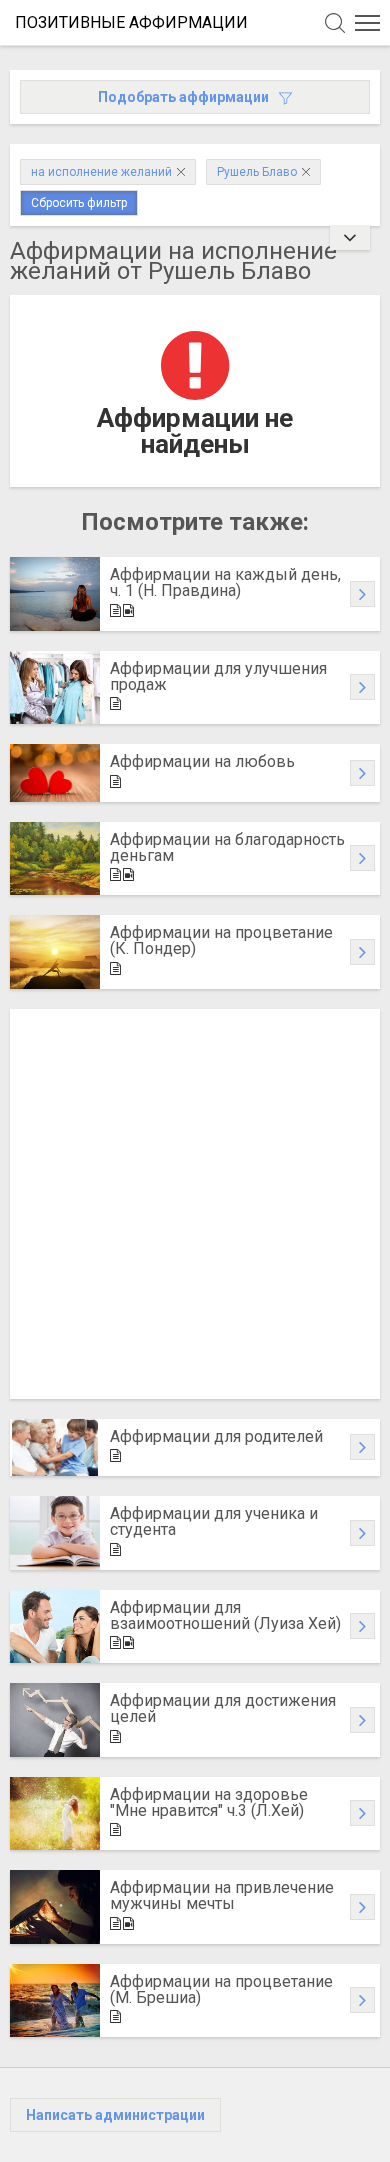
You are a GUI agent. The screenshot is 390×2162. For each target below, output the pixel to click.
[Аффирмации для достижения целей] (55, 1720)
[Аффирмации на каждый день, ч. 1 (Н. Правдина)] (55, 594)
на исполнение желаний (101, 172)
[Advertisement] (195, 1204)
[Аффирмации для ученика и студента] (55, 1533)
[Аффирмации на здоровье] (55, 1814)
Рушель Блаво (257, 172)
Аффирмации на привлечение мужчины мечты (222, 1895)
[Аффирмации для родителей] (55, 1448)
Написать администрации (115, 2115)
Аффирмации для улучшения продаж (218, 676)
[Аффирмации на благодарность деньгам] (55, 859)
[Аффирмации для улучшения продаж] (55, 688)
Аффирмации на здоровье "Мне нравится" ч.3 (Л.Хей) (209, 1802)
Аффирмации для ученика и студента (214, 1521)
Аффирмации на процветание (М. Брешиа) (221, 1989)
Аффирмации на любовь (202, 761)
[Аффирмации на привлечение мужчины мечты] (55, 1907)
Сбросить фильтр (79, 203)
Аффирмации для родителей (216, 1436)
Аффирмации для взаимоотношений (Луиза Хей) (225, 1615)
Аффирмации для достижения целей (223, 1708)
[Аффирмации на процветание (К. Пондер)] (55, 952)
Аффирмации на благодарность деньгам (227, 847)
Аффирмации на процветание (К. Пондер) (221, 940)
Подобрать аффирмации (183, 97)
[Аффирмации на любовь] (55, 773)
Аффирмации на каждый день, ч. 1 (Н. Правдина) (225, 582)
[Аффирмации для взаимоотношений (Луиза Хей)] (55, 1627)
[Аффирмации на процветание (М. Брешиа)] (55, 2001)
